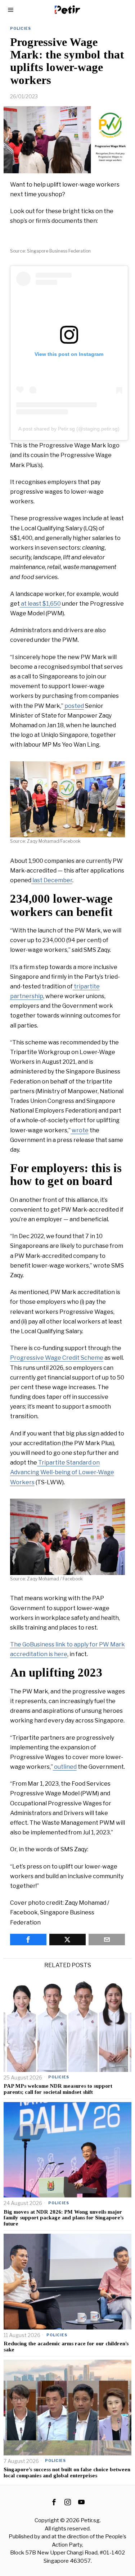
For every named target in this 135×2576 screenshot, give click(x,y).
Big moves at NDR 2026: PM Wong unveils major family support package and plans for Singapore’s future (64, 2218)
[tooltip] (28, 1940)
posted (74, 706)
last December (52, 880)
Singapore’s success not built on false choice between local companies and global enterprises (67, 2472)
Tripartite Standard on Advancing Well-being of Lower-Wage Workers (62, 1472)
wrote (80, 1130)
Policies (21, 28)
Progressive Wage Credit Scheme (57, 1358)
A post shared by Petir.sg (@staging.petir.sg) (69, 429)
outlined (65, 1767)
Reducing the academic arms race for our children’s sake (66, 2347)
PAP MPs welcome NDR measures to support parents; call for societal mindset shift (58, 2089)
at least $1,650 (40, 604)
